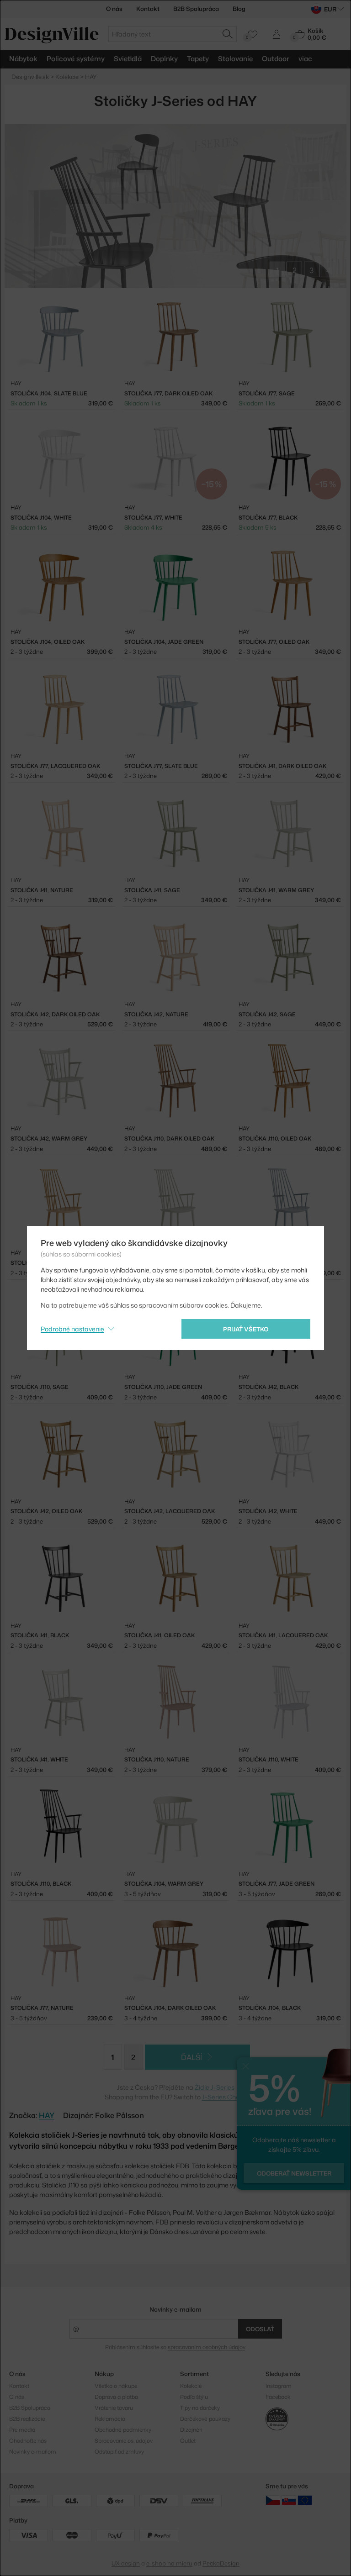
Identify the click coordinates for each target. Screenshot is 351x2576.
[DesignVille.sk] (289, 2500)
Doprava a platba (116, 2397)
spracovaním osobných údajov (206, 2347)
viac (305, 59)
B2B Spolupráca (196, 9)
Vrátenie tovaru (114, 2408)
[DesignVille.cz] (273, 2500)
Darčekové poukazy (205, 2419)
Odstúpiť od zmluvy (119, 2452)
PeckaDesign (221, 2563)
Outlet (188, 2441)
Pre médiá (22, 2430)
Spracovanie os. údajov (124, 2441)
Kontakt (148, 9)
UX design (126, 2563)
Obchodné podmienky (123, 2430)
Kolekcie (191, 2386)
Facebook (278, 2397)
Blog (239, 9)
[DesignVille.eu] (305, 2500)
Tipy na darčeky (200, 2408)
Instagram (279, 2386)
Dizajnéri (191, 2430)
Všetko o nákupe (116, 2386)
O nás (114, 9)
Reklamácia (110, 2419)
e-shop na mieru (169, 2563)
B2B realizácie (27, 2419)
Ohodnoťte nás (28, 2441)
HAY (47, 2115)
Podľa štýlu (194, 2397)
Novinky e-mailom (175, 2309)
